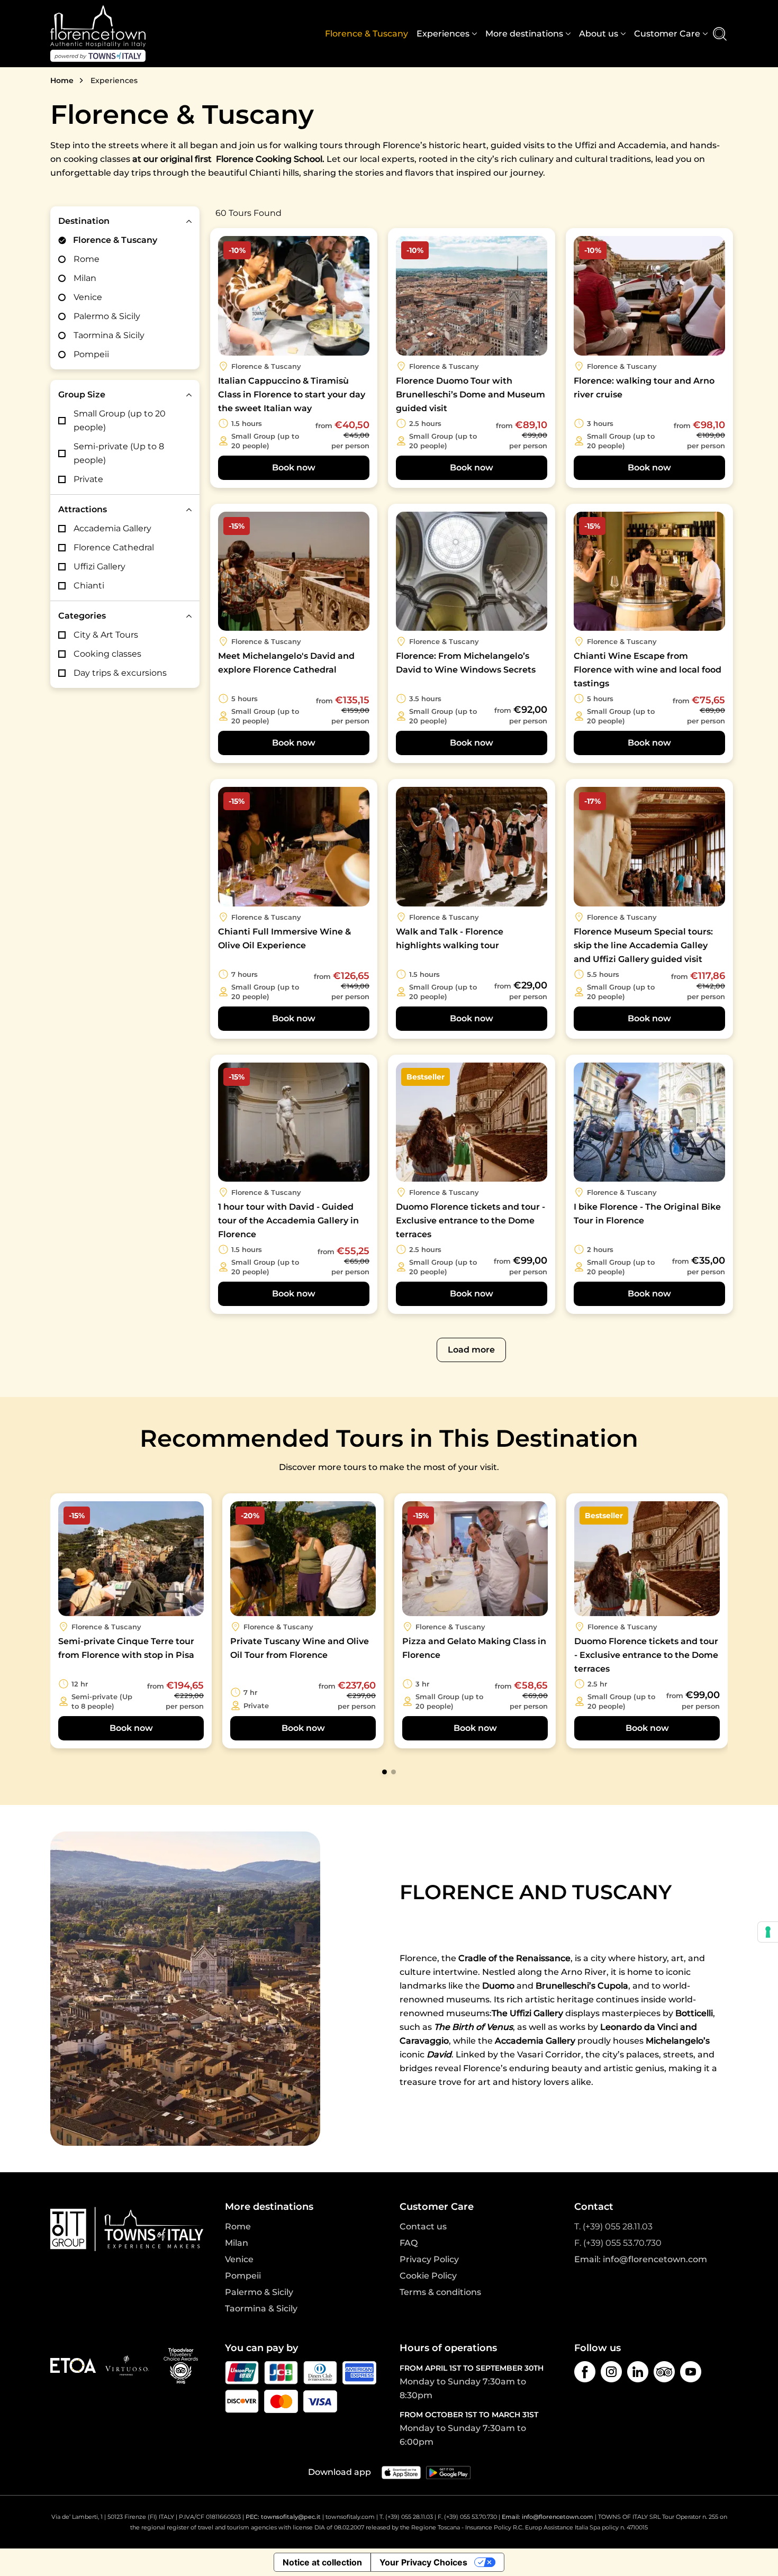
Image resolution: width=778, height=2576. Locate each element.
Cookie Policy (428, 2276)
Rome (87, 259)
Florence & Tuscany (367, 34)
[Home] (98, 34)
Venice (88, 297)
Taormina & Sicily (109, 335)
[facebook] (585, 2372)
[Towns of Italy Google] (448, 2472)
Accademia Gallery (112, 528)
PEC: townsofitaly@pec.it (283, 2517)
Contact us (423, 2226)
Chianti (89, 586)
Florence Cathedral (114, 547)
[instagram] (611, 2372)
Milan (85, 278)
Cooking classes (107, 654)
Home (62, 80)
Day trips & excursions (120, 673)
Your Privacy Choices (423, 2562)
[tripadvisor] (664, 2372)
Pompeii (91, 354)
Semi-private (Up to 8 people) (119, 453)
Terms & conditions (440, 2292)
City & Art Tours (106, 635)
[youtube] (691, 2372)
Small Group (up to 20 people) (120, 420)
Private (88, 479)
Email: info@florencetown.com (641, 2259)
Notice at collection (322, 2562)
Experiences (443, 34)
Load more (471, 1350)
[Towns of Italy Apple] (401, 2472)
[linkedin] (638, 2372)
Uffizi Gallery (99, 566)
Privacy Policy (429, 2259)
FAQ (409, 2243)
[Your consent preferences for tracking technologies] (768, 1932)
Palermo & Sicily (107, 316)
